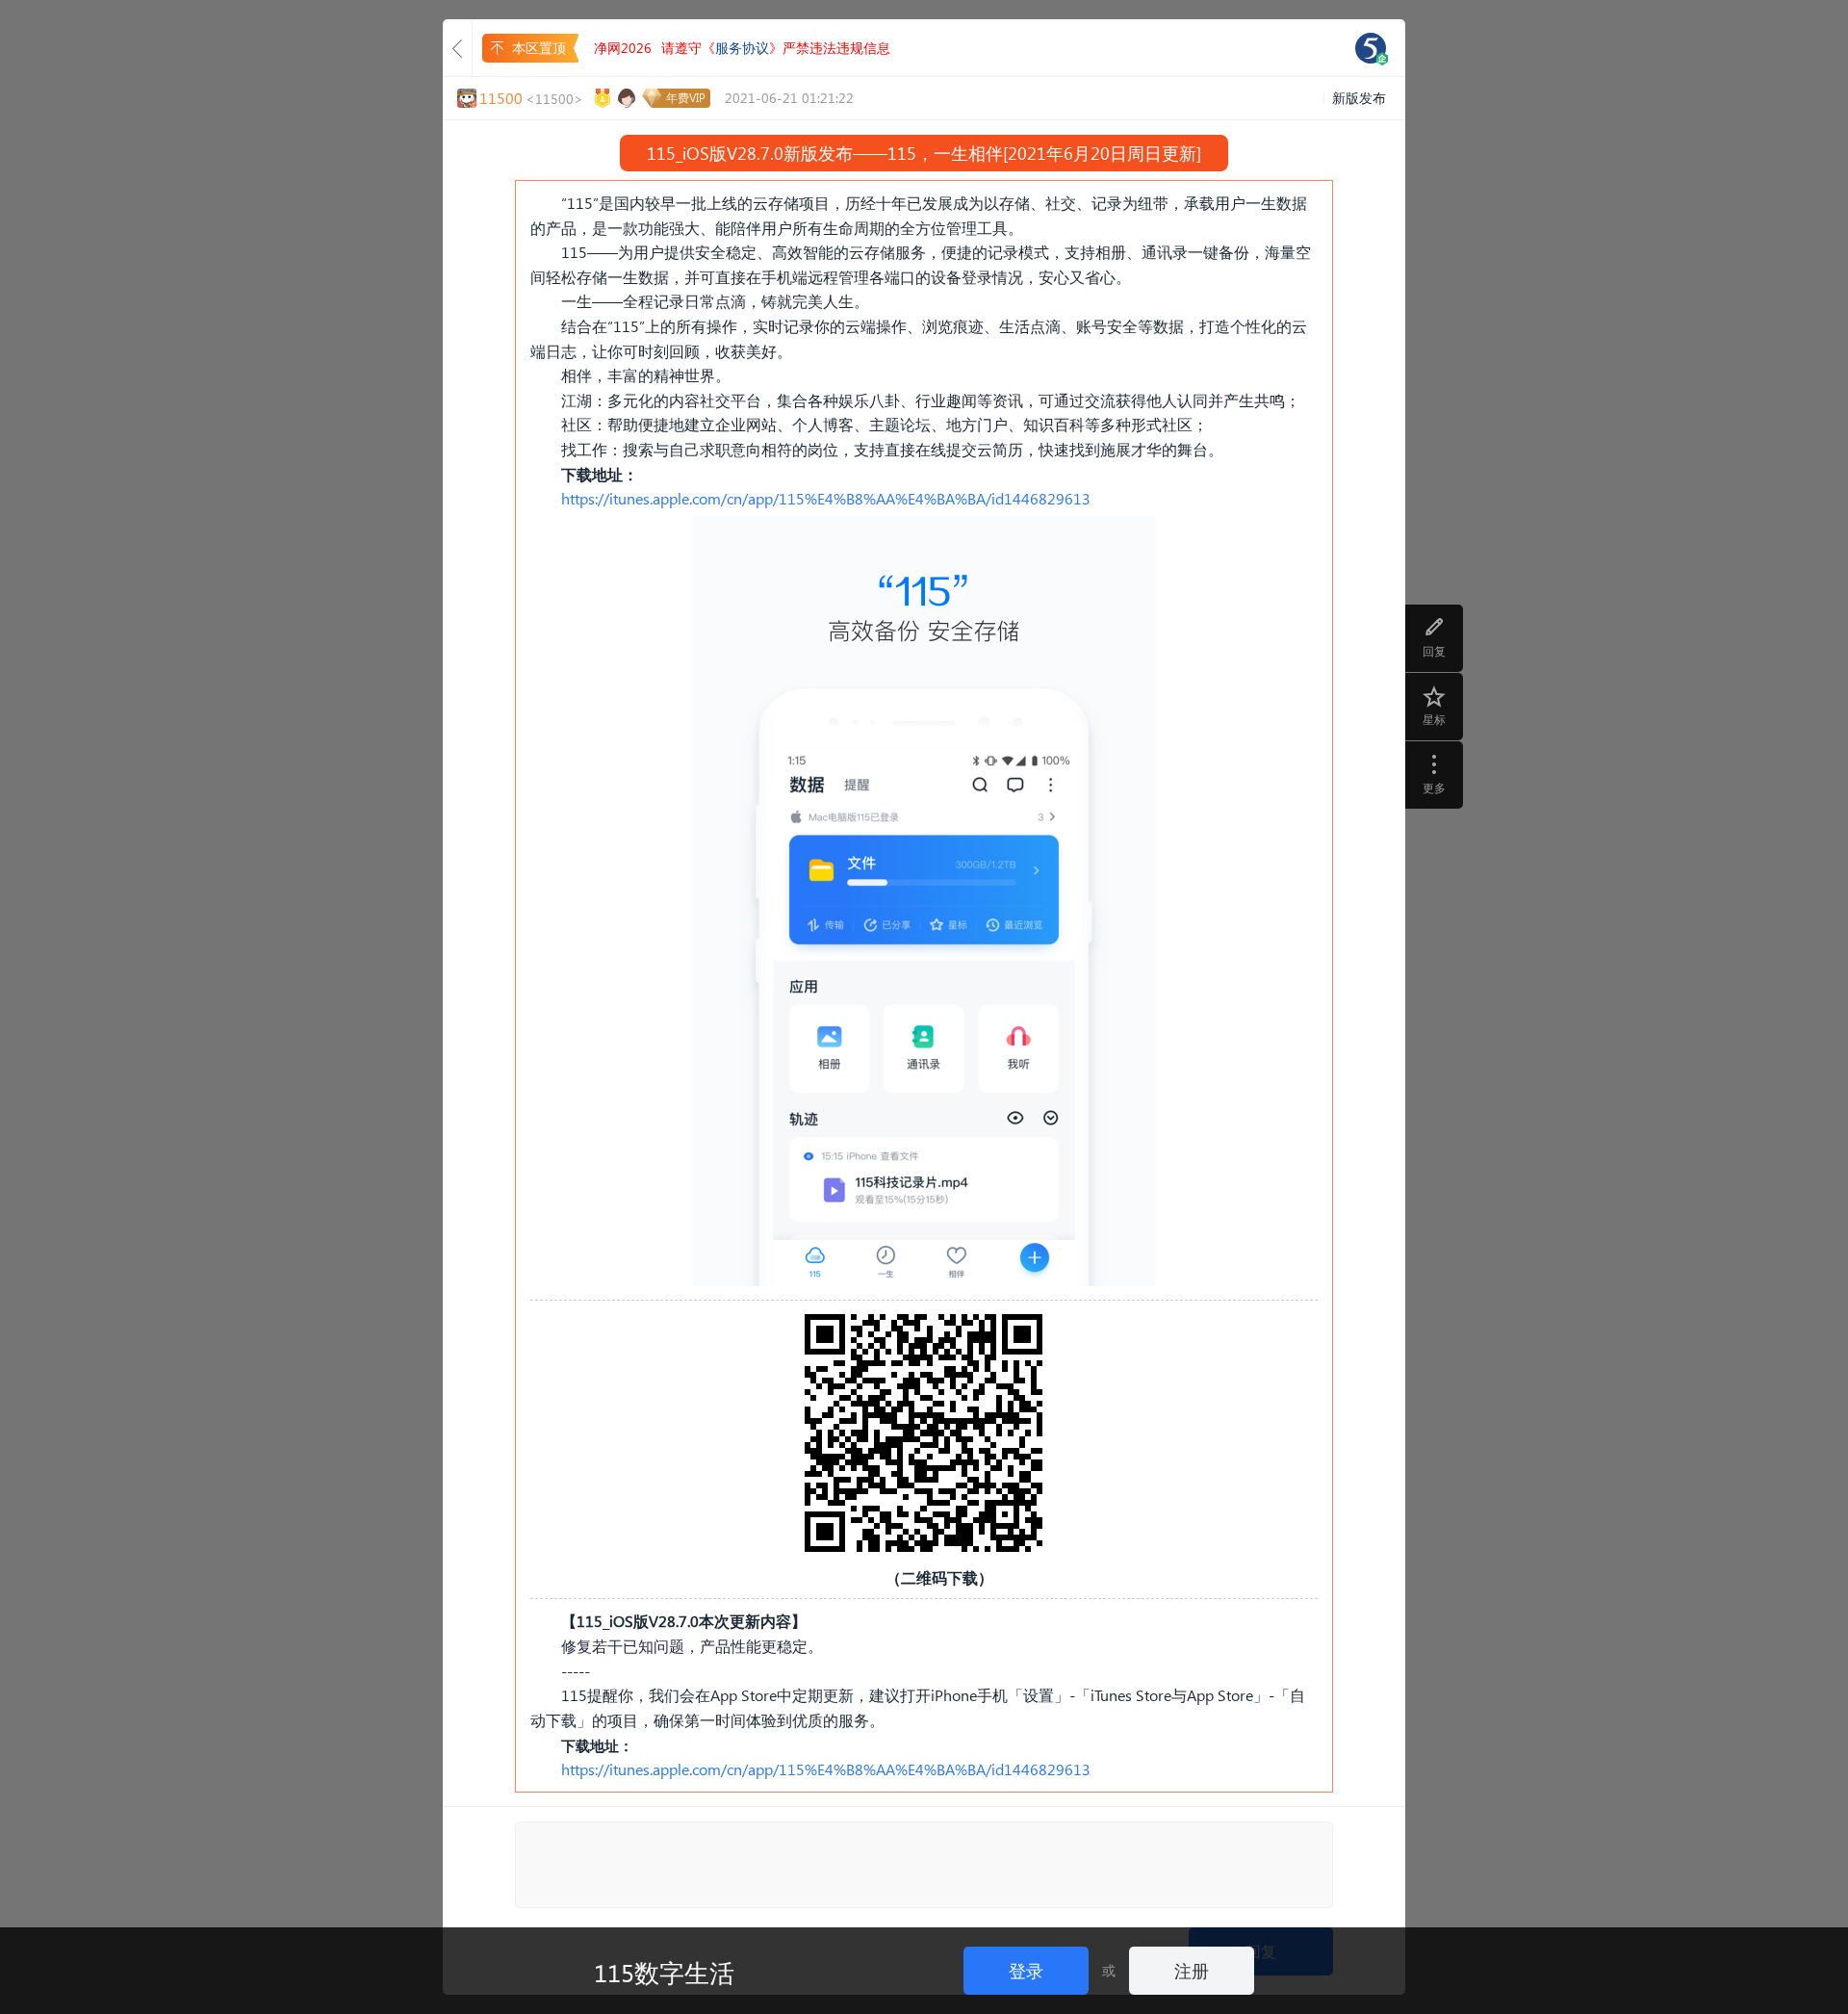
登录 (1026, 1970)
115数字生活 (664, 1972)
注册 (1192, 1970)
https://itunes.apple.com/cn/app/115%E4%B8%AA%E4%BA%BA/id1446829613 (826, 498)
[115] (1371, 48)
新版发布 (1359, 98)
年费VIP (686, 98)
